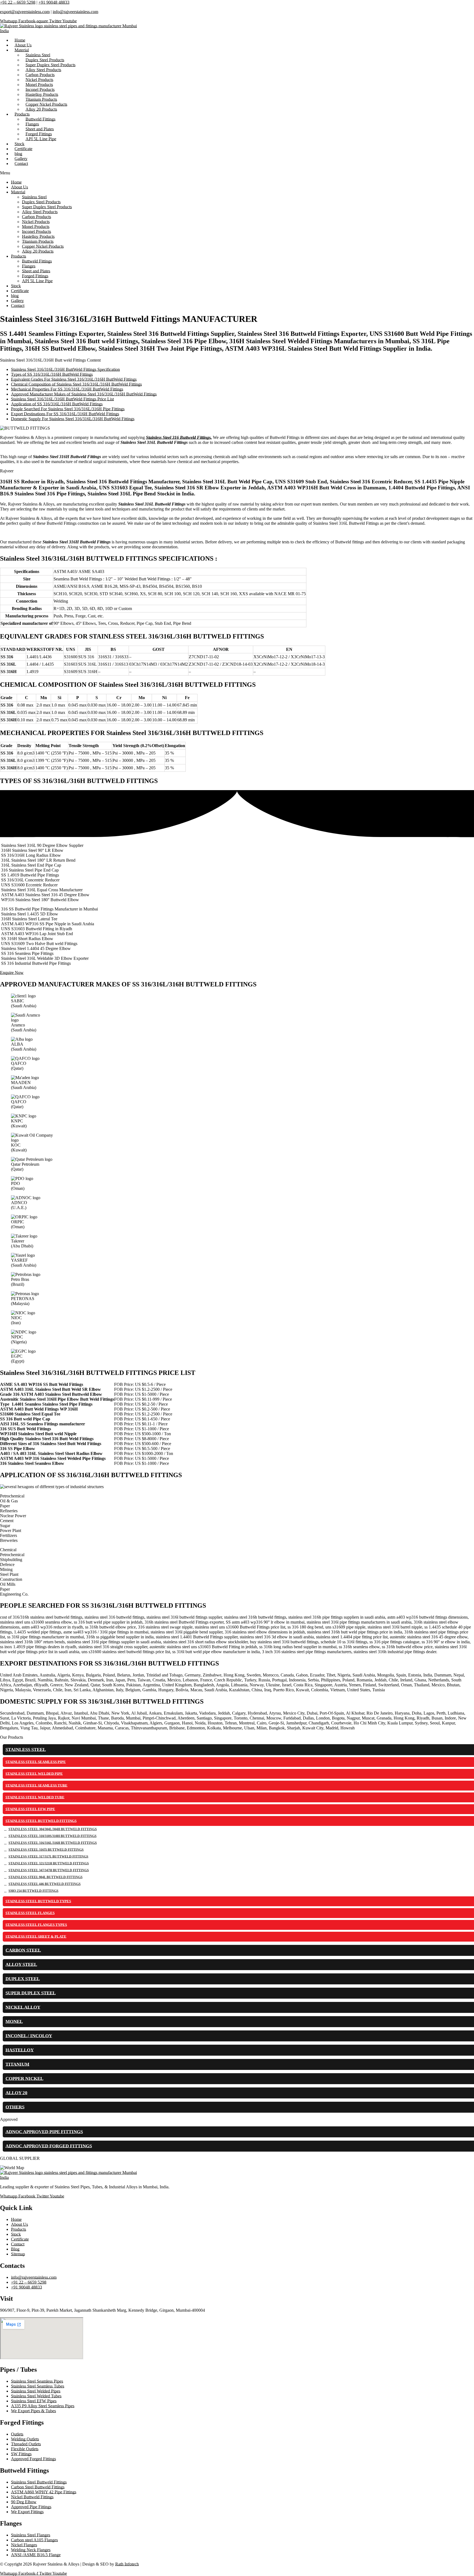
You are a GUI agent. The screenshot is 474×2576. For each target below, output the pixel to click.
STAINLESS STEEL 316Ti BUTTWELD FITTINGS (46, 1850)
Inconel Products (36, 232)
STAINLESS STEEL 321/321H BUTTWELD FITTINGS (49, 1863)
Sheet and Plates (36, 271)
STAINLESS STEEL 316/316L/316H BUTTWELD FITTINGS (53, 1843)
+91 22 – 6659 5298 (18, 2)
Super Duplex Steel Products (47, 207)
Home (16, 182)
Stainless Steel (34, 197)
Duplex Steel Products (41, 202)
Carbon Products (36, 217)
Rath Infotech (127, 2564)
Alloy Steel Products (40, 212)
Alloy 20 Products (41, 109)
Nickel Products (36, 222)
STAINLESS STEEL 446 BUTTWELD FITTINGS (45, 1884)
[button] (237, 173)
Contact (21, 164)
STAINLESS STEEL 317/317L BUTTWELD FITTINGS (48, 1857)
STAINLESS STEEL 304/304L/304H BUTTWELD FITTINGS (53, 1829)
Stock (16, 286)
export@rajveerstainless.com (25, 12)
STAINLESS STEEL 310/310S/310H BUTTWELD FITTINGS (53, 1836)
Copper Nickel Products (43, 246)
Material (22, 50)
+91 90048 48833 (54, 2)
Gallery (17, 301)
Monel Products (36, 227)
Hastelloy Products (38, 236)
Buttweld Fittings (37, 261)
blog (15, 296)
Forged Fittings (35, 276)
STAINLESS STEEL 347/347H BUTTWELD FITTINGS (49, 1870)
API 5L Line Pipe (41, 139)
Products (19, 256)
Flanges (29, 266)
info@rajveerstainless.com (75, 12)
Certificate (20, 291)
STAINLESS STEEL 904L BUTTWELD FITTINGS (46, 1877)
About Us (19, 187)
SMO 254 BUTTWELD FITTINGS (33, 1891)
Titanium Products (38, 241)
